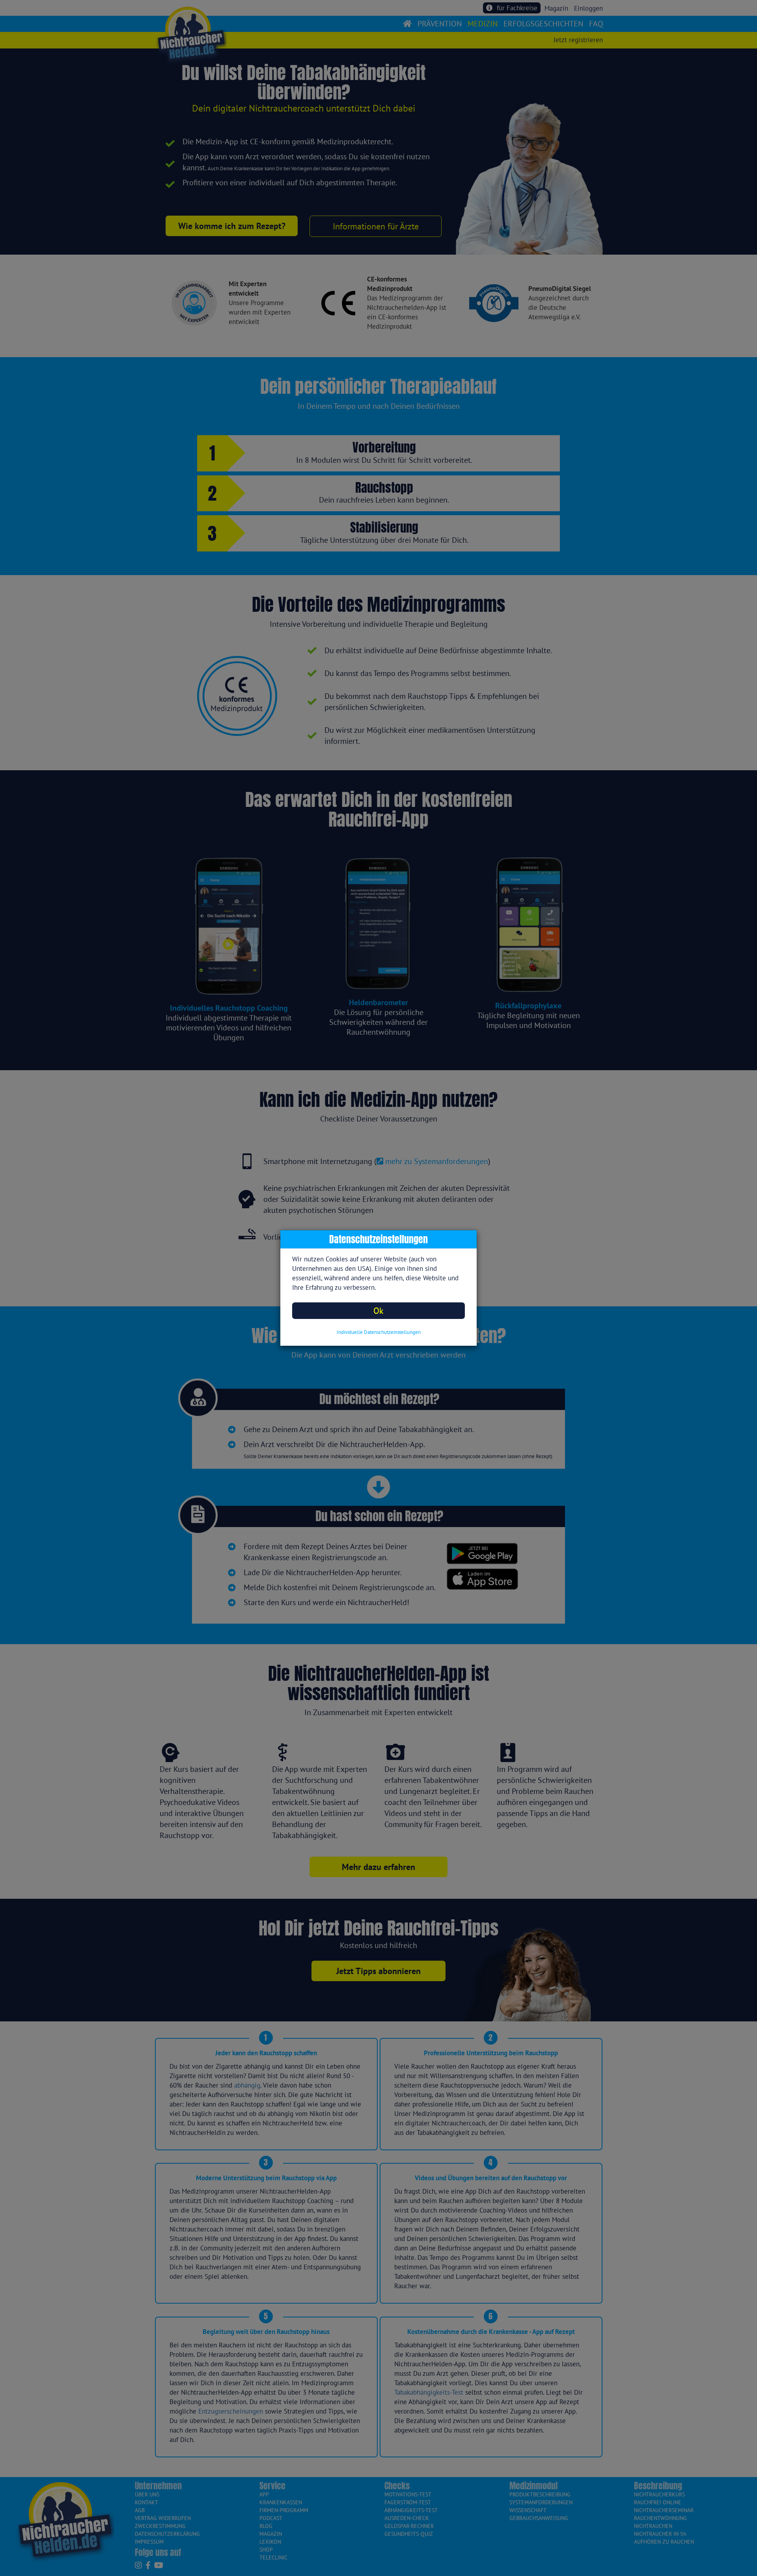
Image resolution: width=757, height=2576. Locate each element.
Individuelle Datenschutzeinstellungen (379, 1332)
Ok (378, 1310)
